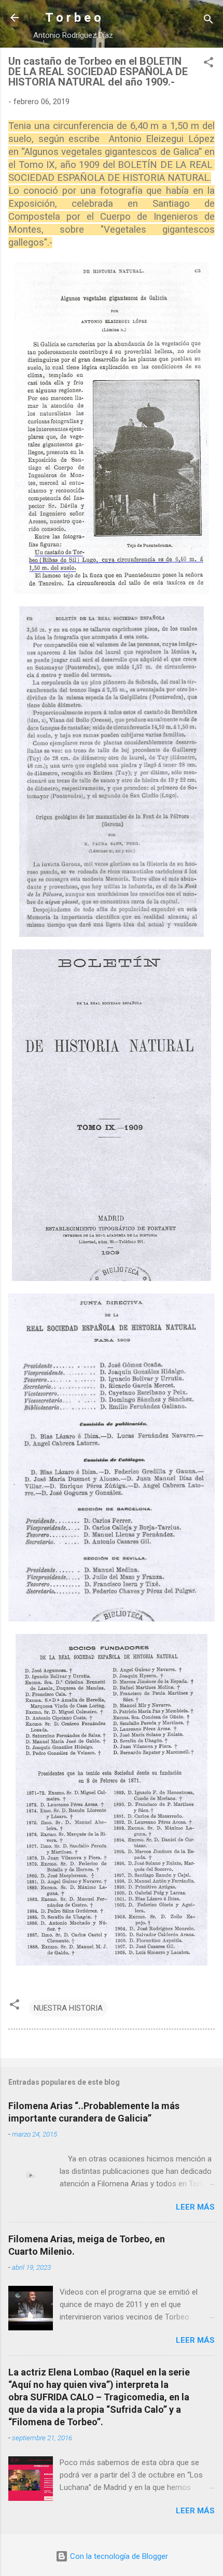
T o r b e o (73, 18)
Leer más (195, 2207)
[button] (208, 64)
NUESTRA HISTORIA (68, 2008)
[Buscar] (208, 21)
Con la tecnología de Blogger (118, 2556)
